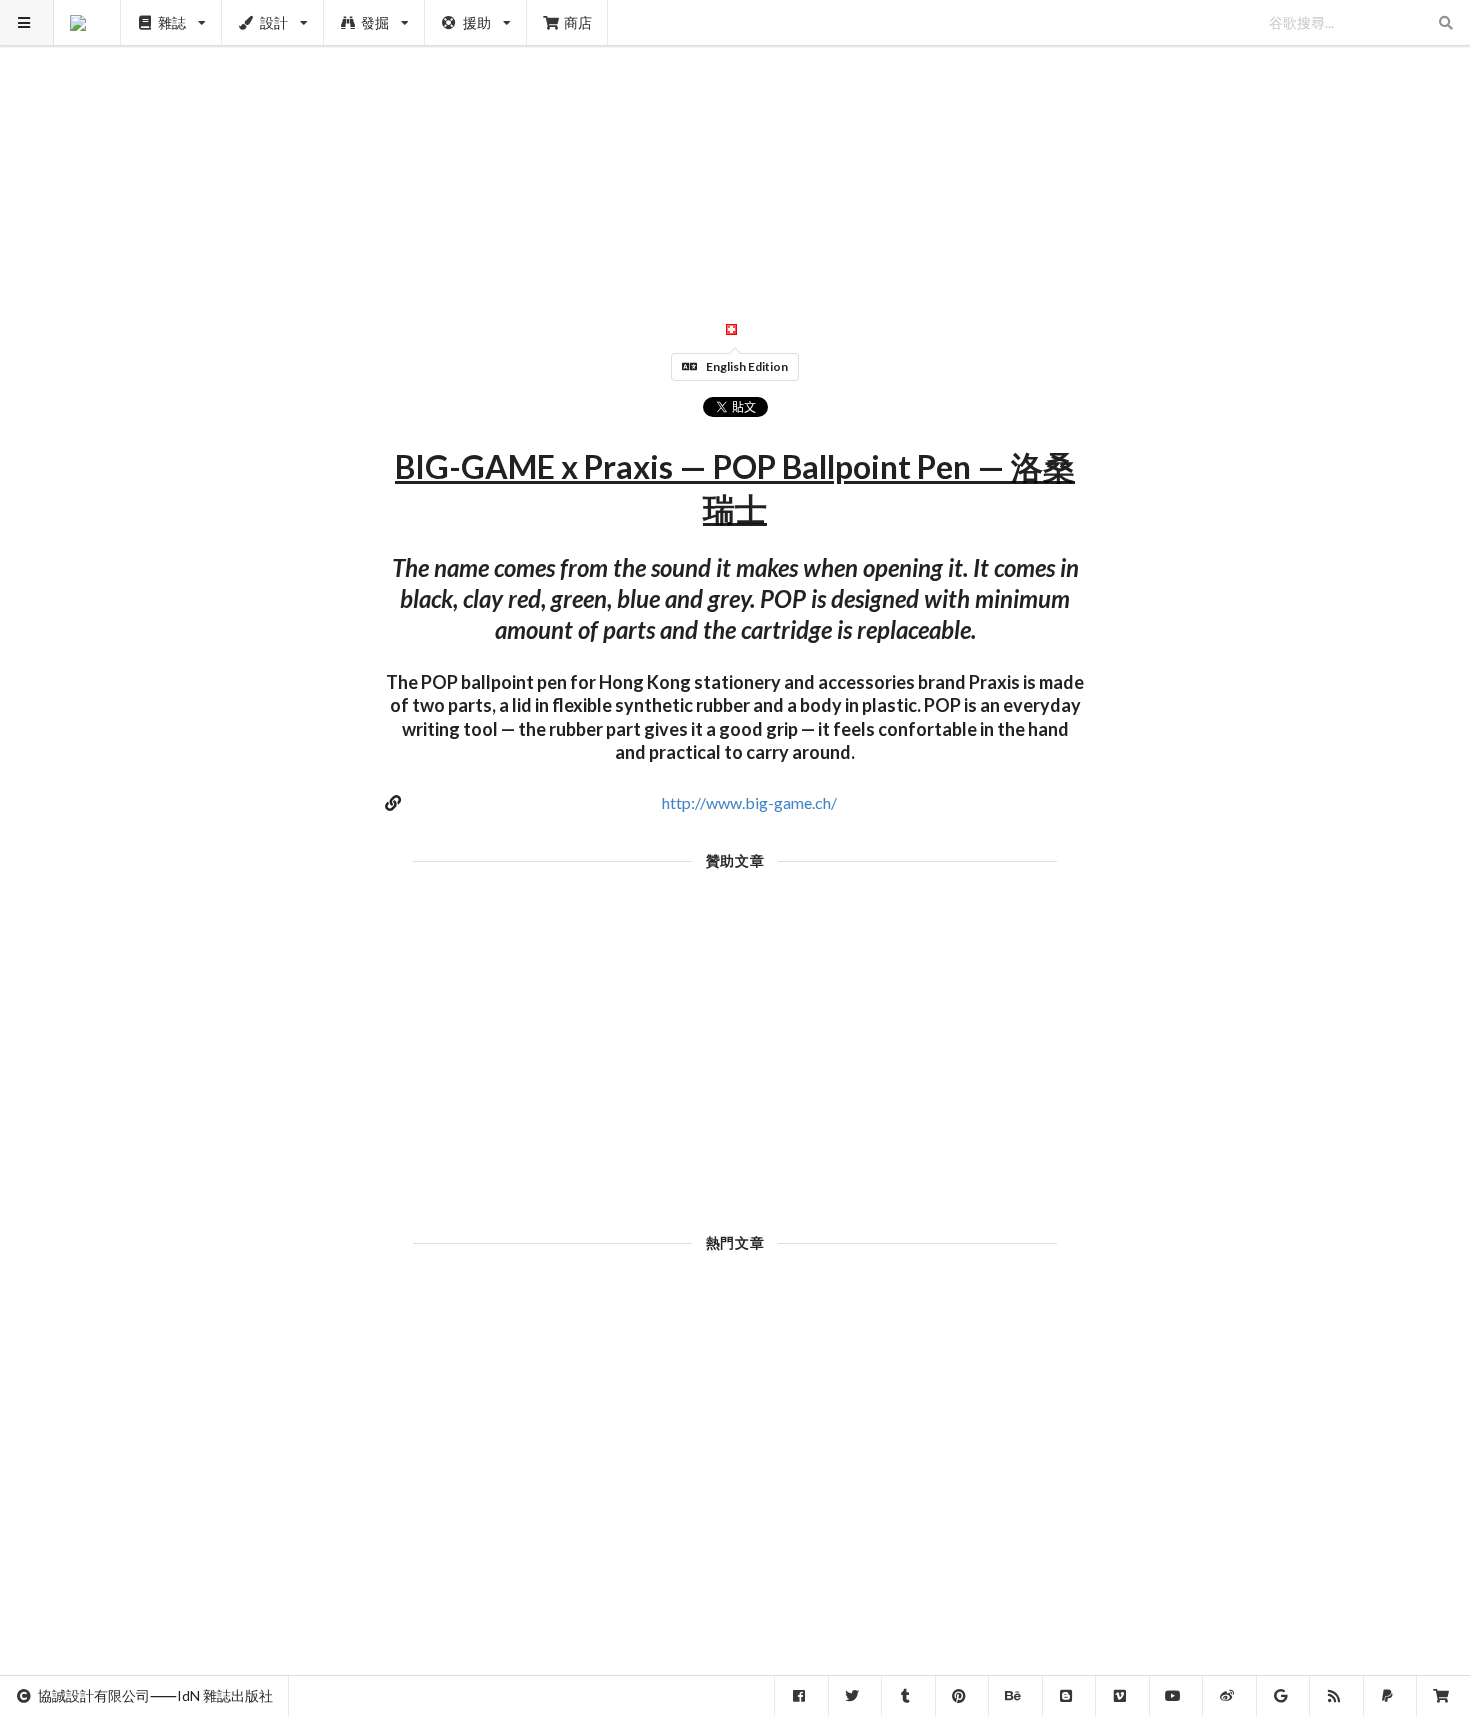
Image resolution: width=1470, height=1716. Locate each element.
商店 (578, 22)
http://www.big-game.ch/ (749, 802)
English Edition (747, 366)
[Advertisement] (735, 140)
